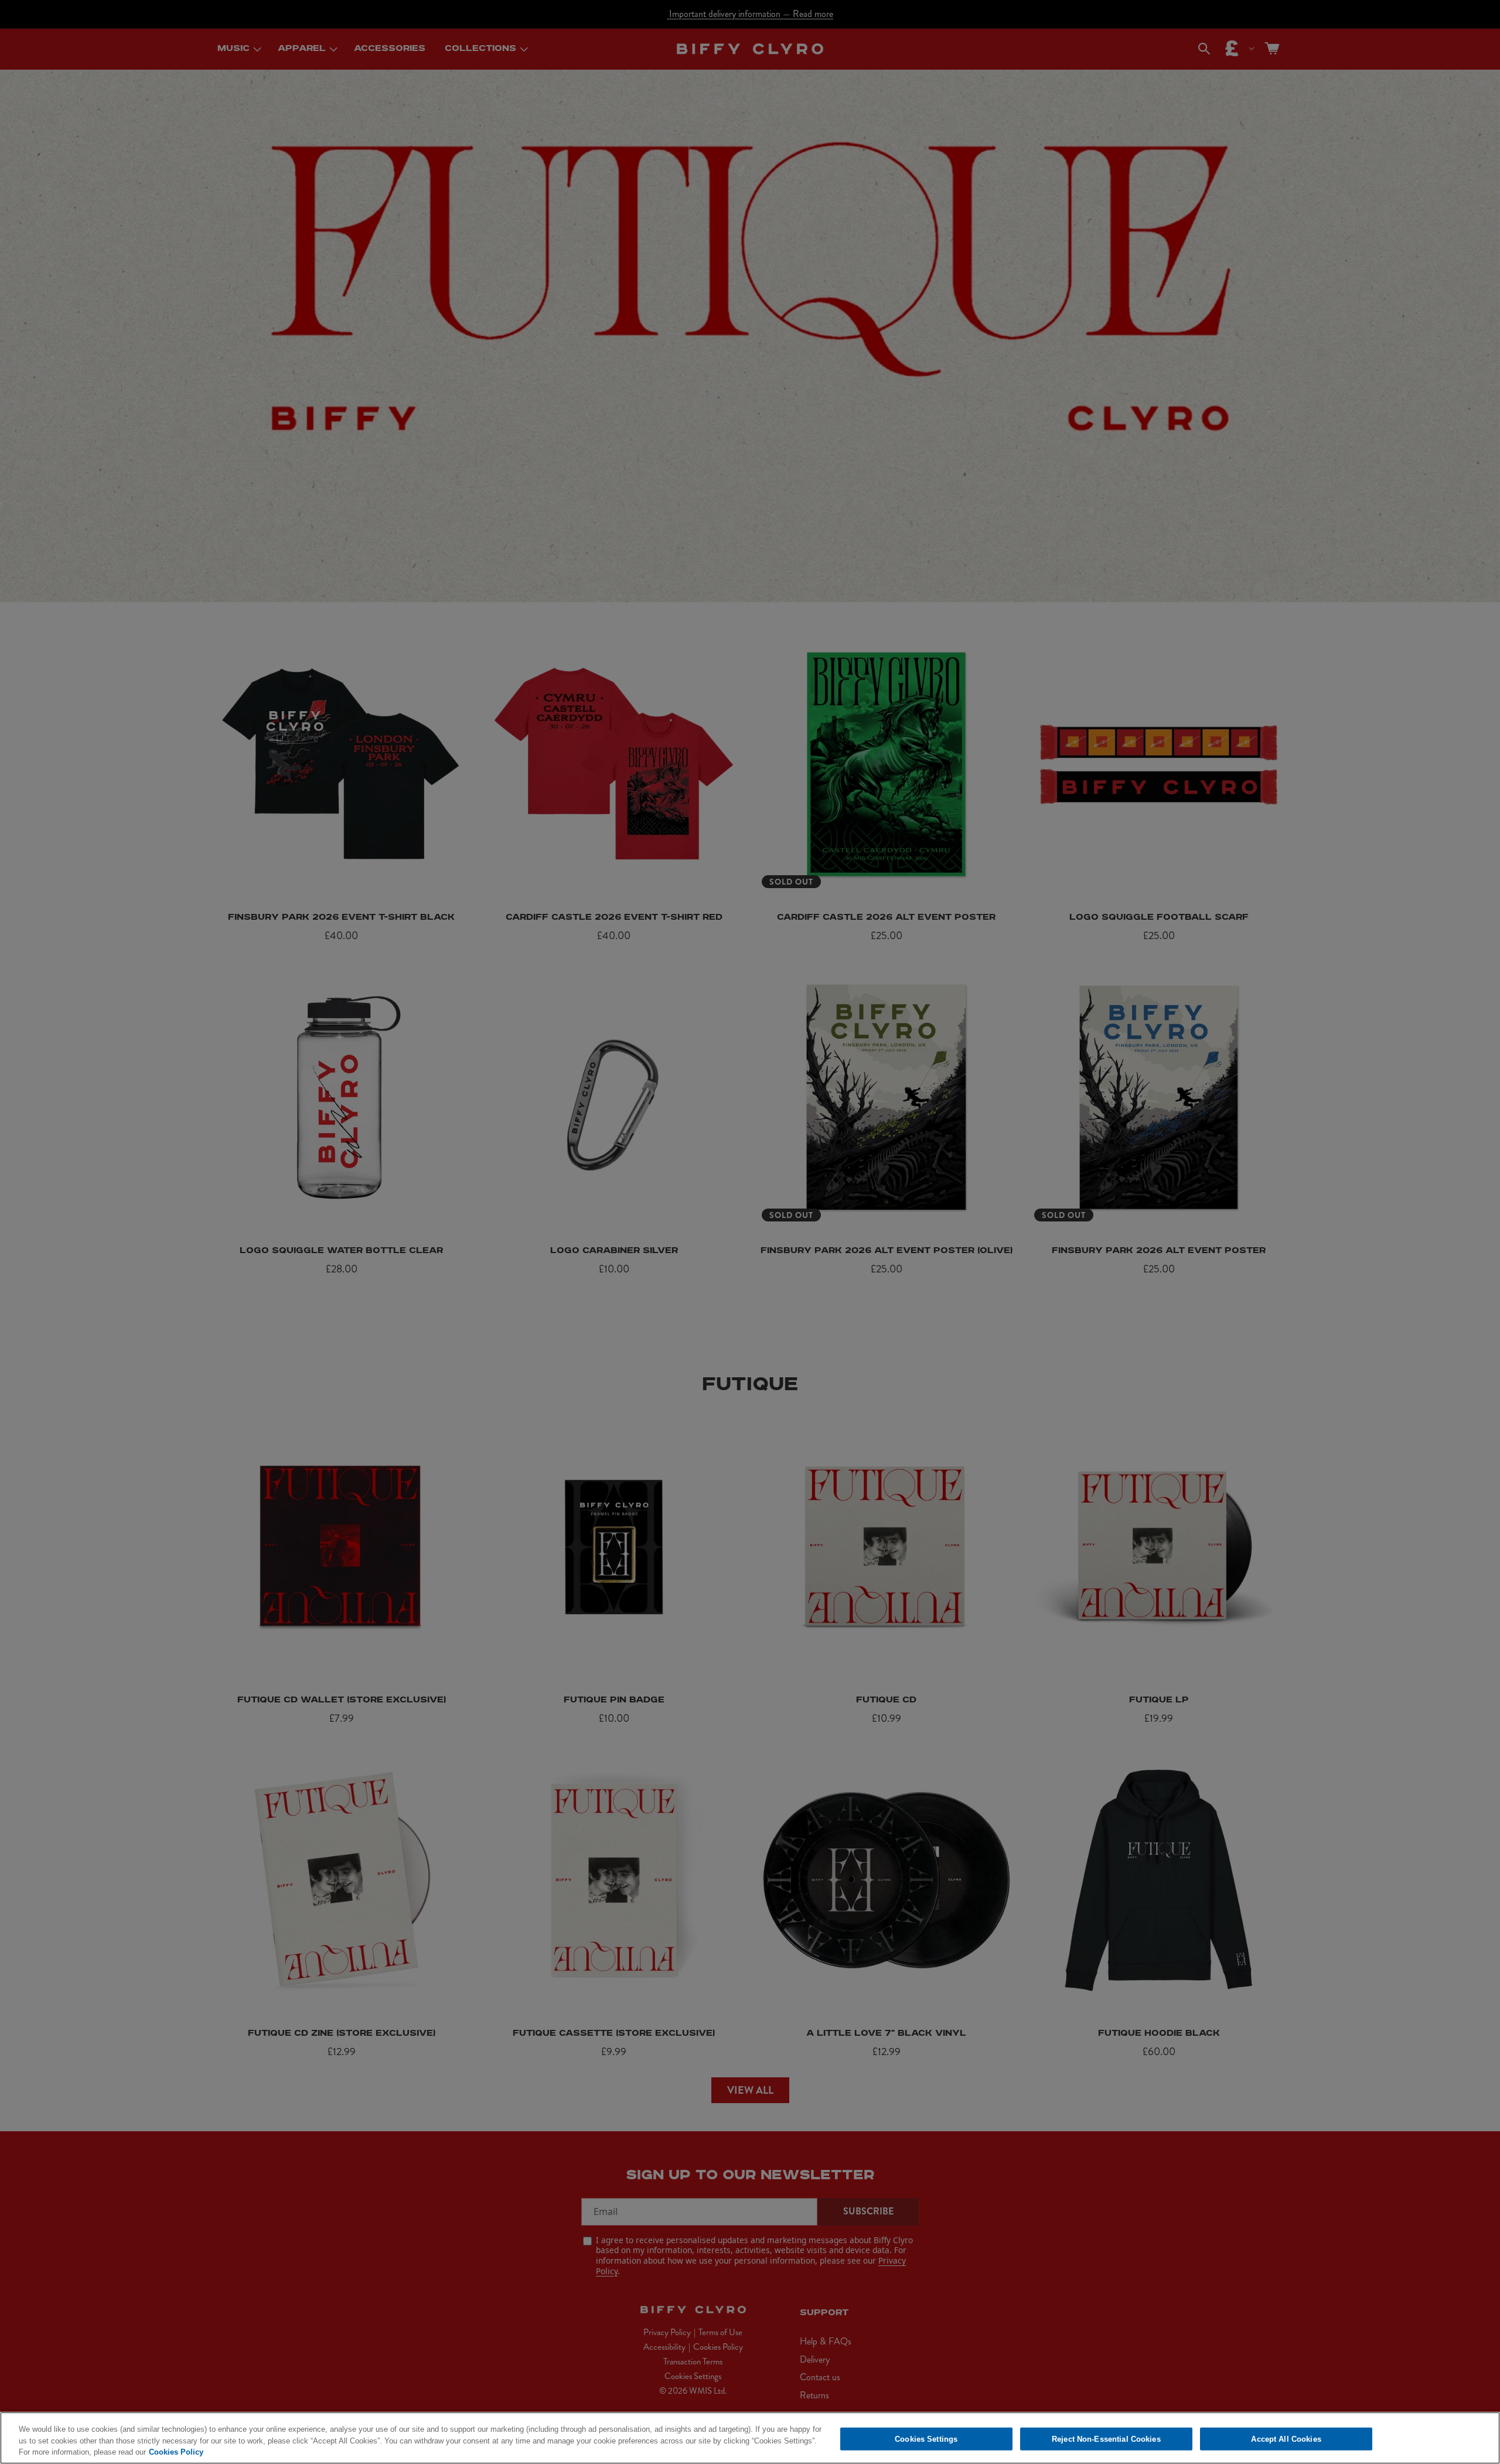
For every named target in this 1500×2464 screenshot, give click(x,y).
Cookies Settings (926, 2439)
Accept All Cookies (1286, 2439)
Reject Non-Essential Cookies (1106, 2439)
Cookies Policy (176, 2452)
